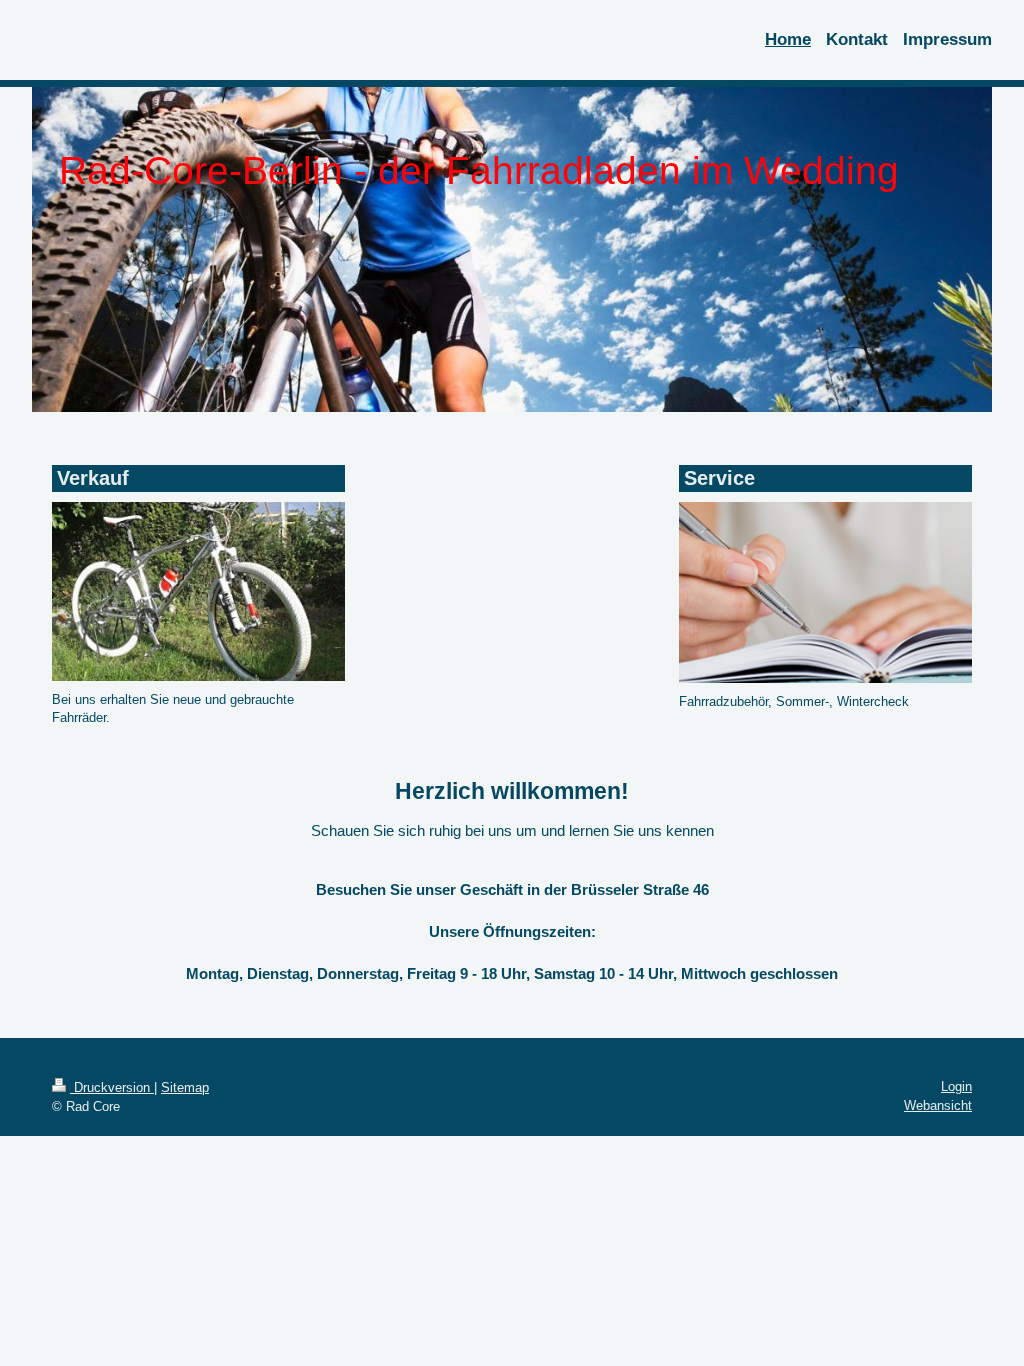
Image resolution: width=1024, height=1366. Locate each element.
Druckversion (112, 1087)
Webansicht (938, 1105)
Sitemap (185, 1087)
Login (956, 1086)
